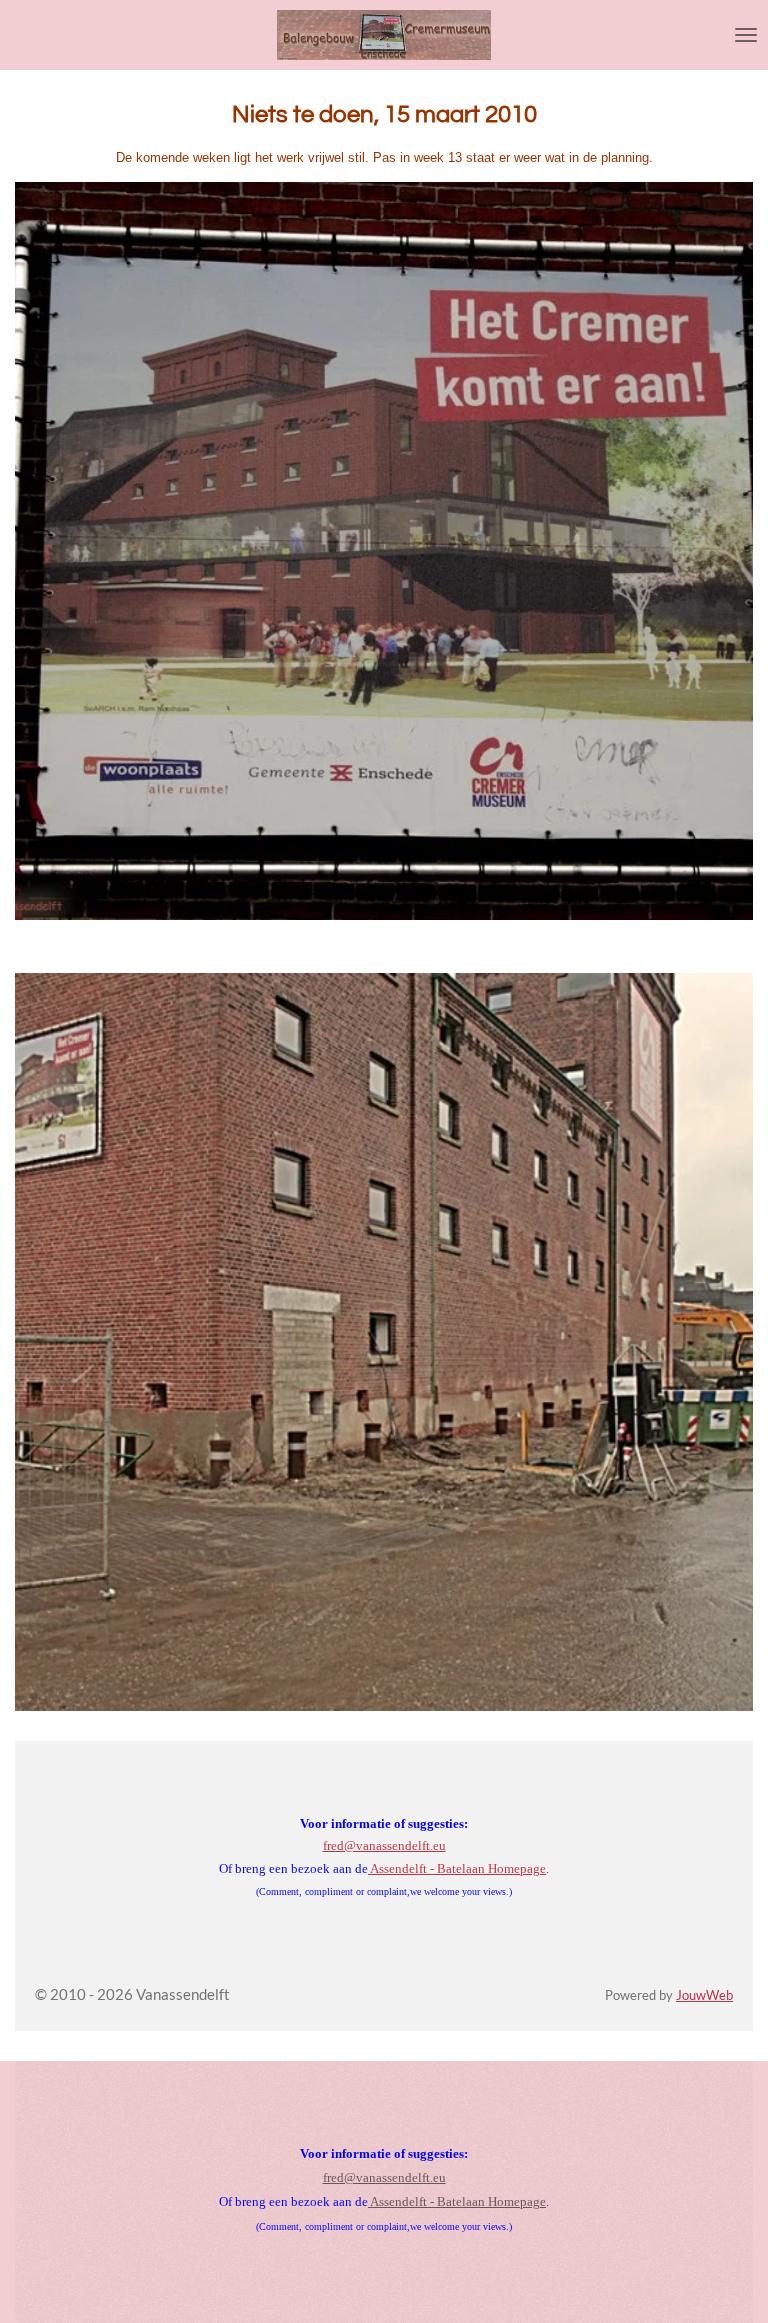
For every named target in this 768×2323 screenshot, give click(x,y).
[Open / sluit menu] (746, 35)
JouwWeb (704, 1995)
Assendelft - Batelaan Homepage (457, 1868)
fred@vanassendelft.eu (384, 1845)
